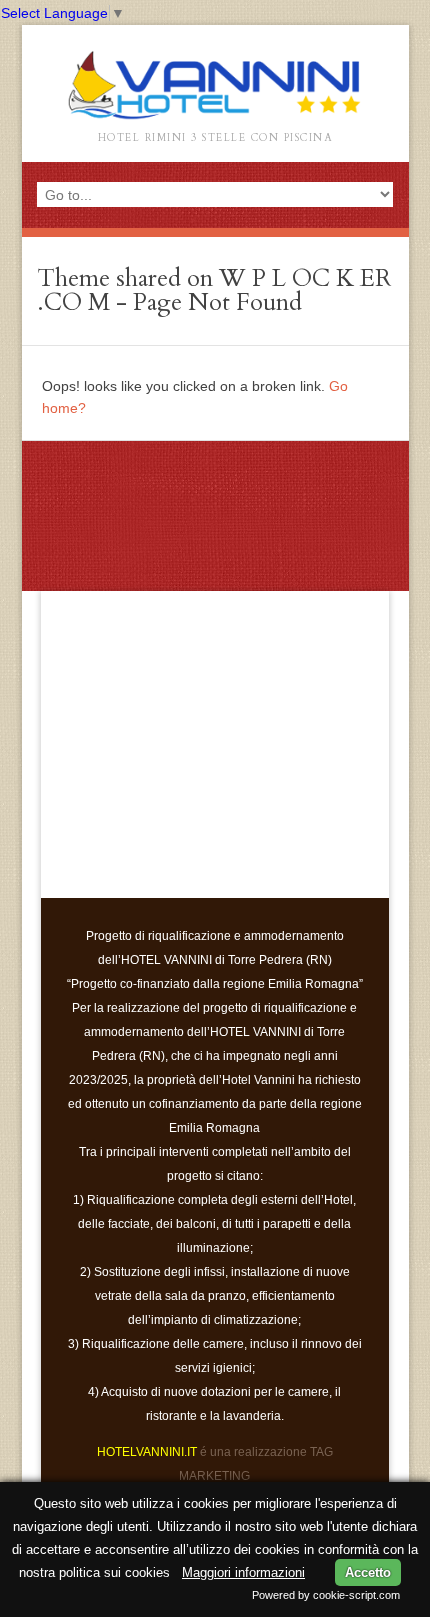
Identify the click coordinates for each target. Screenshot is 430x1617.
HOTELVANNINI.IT (147, 1452)
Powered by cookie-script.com (326, 1595)
